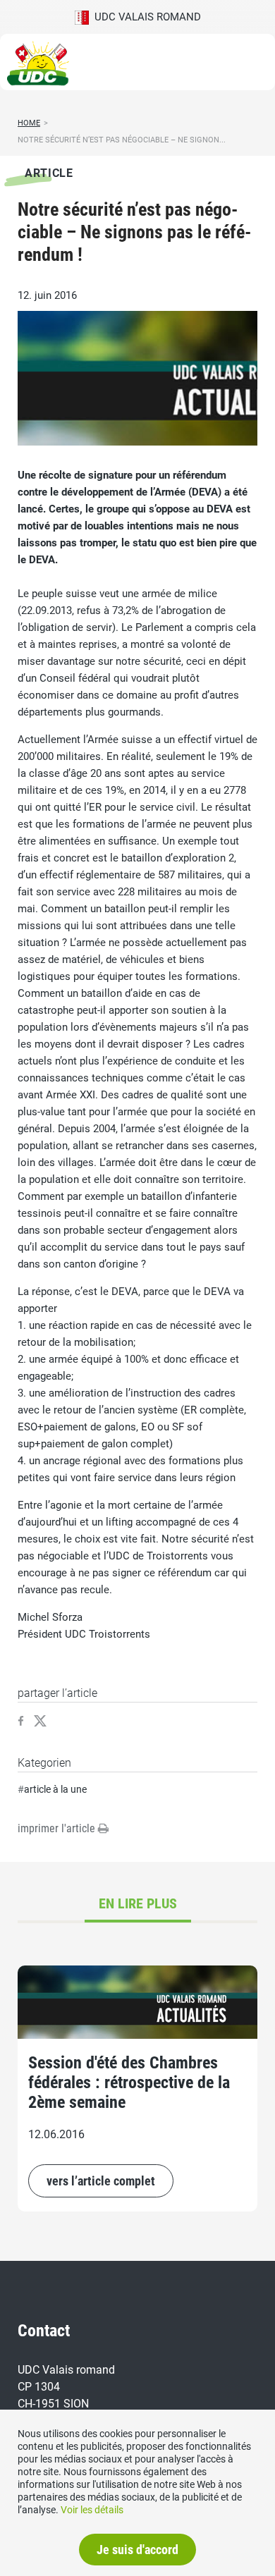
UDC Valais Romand (145, 17)
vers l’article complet (101, 2181)
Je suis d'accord (137, 2550)
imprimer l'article (58, 1828)
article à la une (55, 1789)
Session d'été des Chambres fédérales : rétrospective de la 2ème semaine (129, 2083)
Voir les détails (92, 2510)
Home (29, 123)
